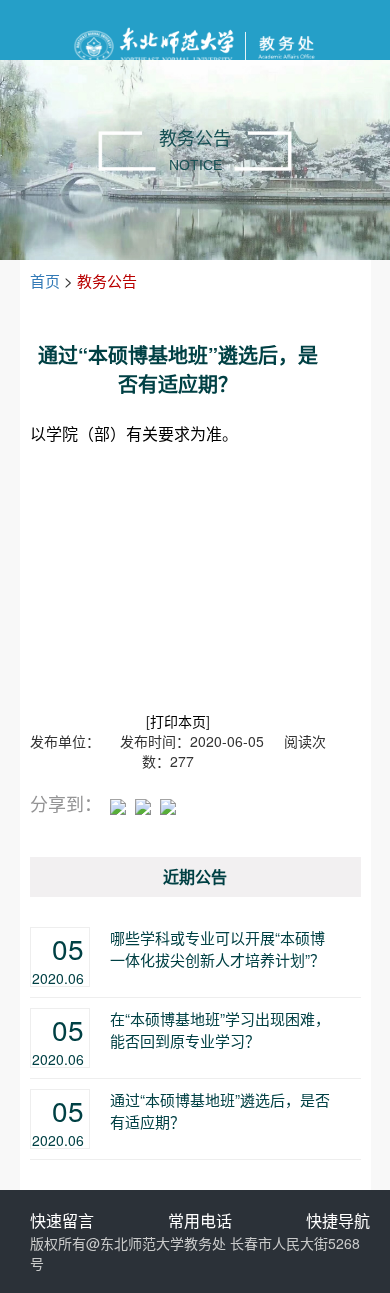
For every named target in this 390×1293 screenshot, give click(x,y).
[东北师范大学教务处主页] (194, 43)
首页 (45, 280)
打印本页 (178, 721)
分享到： (66, 803)
